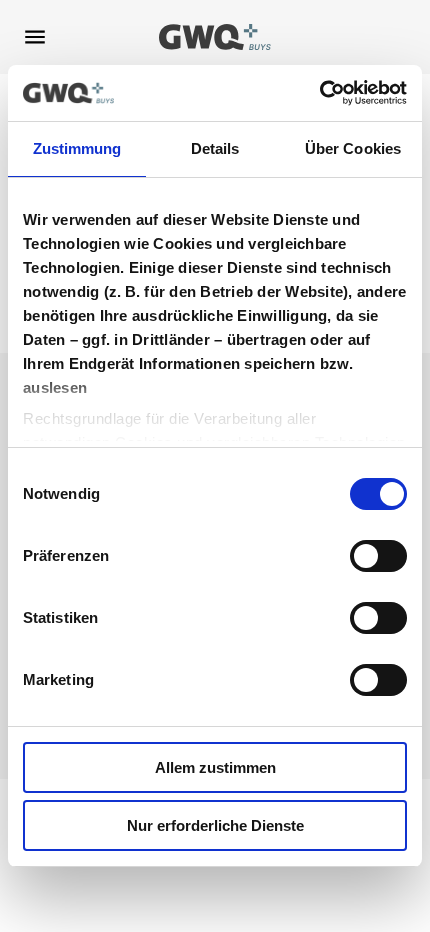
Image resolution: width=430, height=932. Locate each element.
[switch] (378, 556)
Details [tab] (215, 148)
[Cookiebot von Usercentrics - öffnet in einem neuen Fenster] (319, 93)
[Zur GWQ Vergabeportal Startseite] (215, 37)
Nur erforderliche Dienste (215, 825)
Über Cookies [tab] (353, 148)
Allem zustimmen (215, 767)
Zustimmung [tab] (77, 148)
